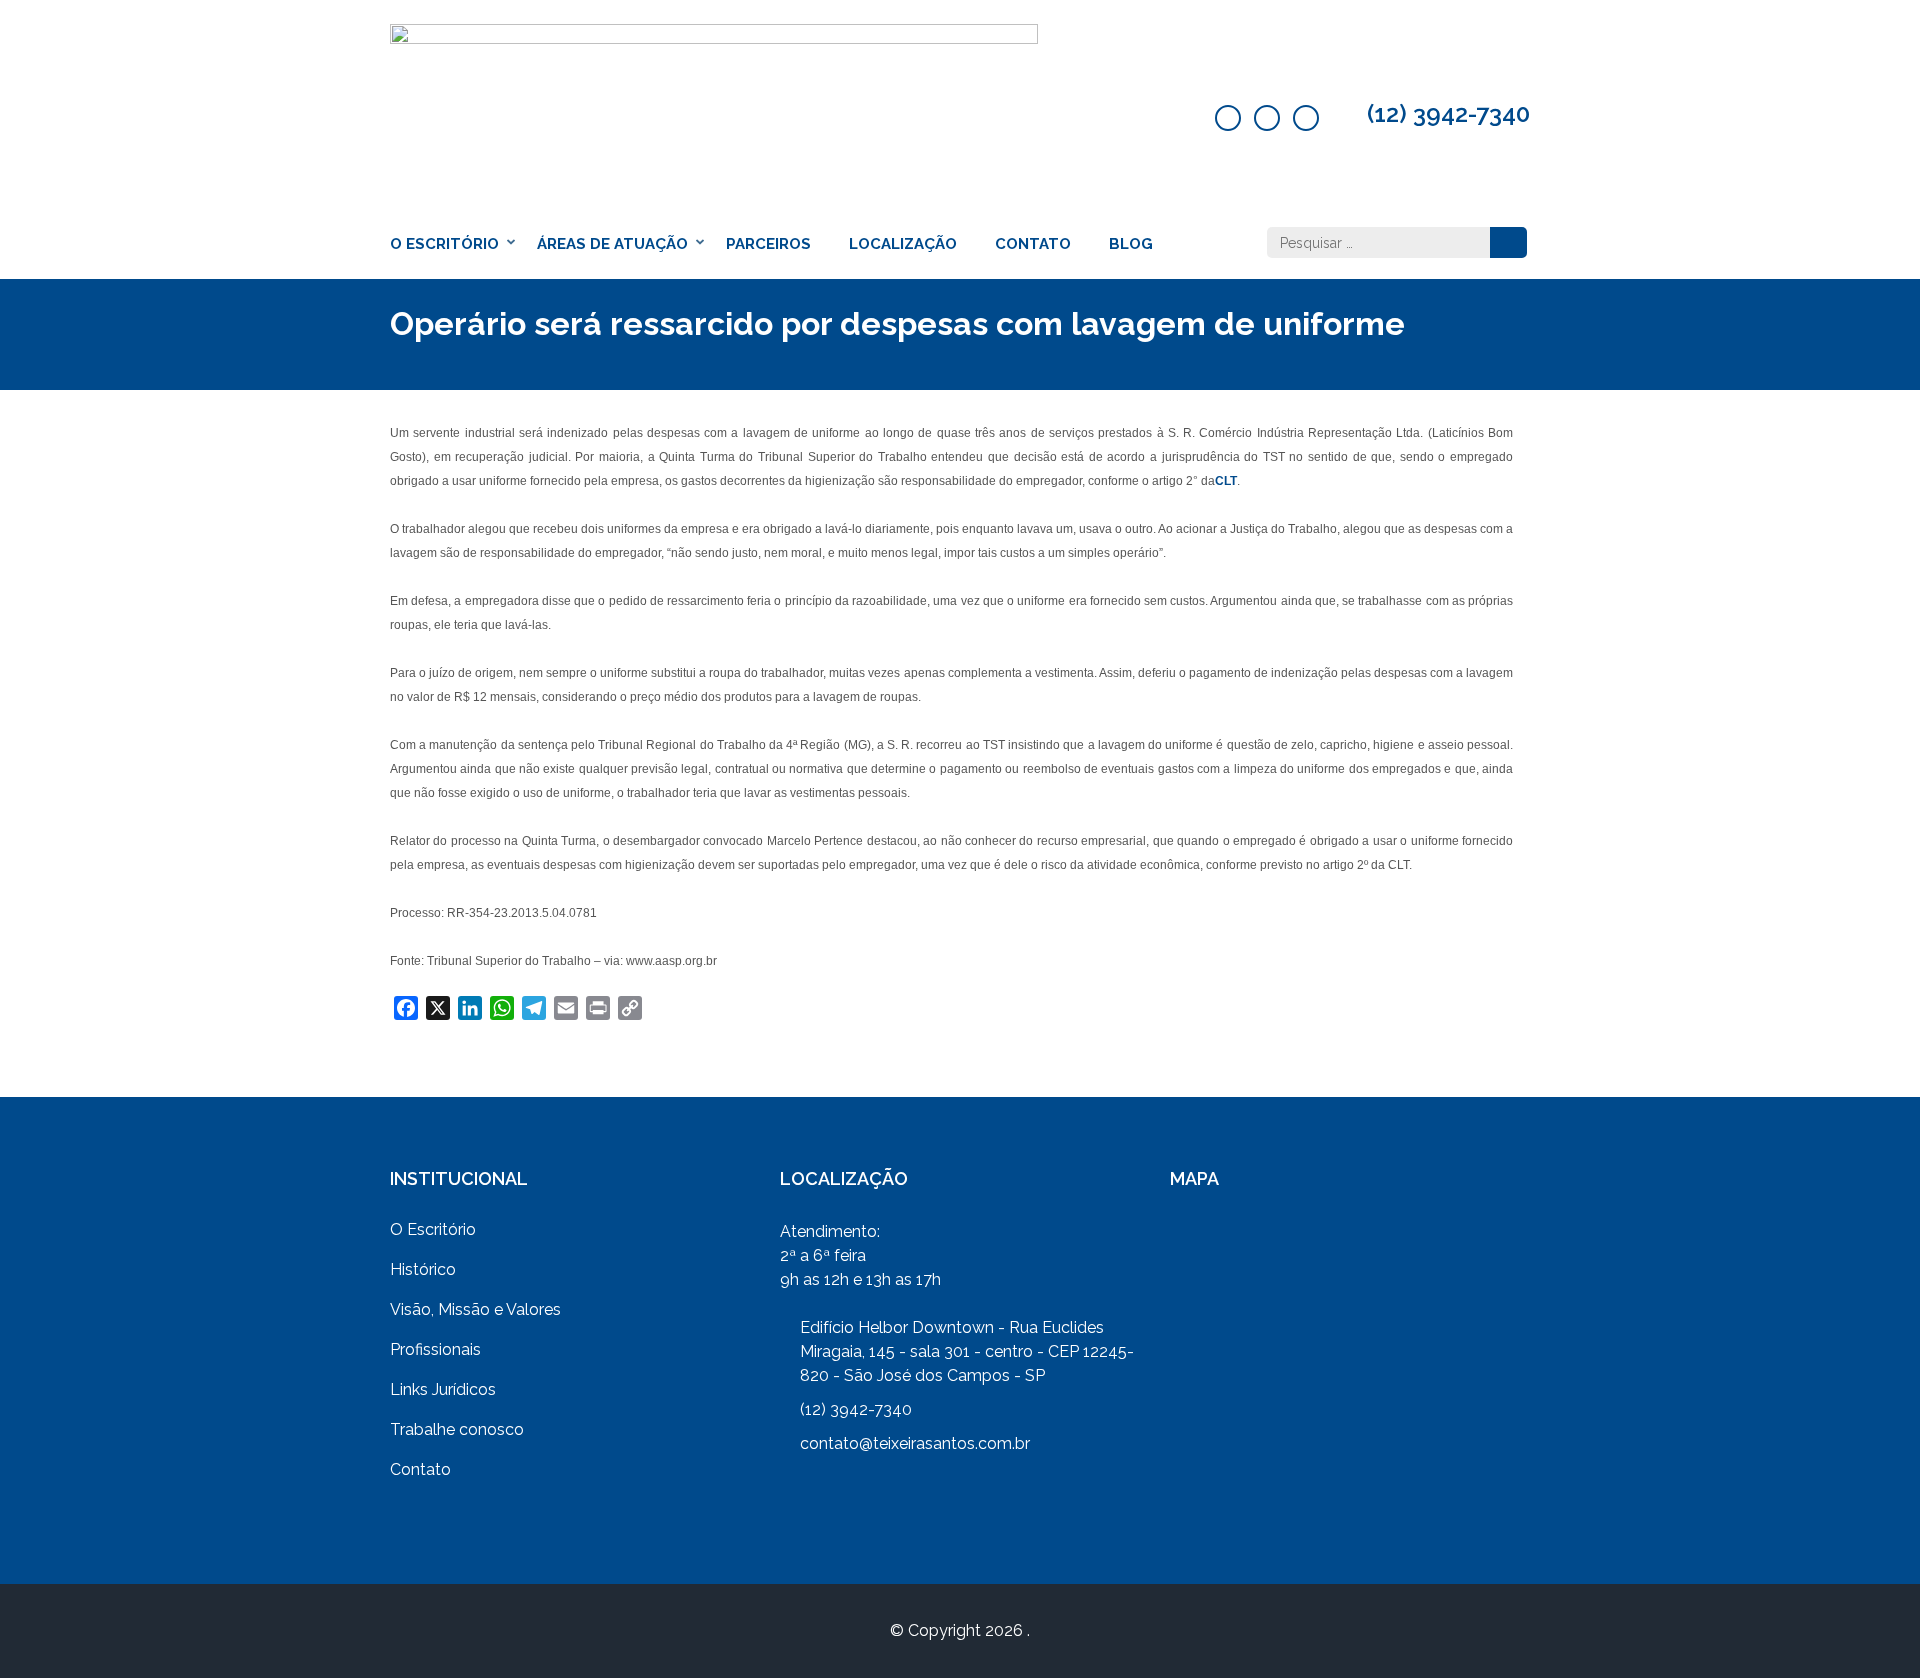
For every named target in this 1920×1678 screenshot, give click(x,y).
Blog (1131, 244)
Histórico (423, 1269)
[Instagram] (1306, 118)
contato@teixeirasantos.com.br (915, 1443)
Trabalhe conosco (457, 1429)
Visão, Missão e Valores (475, 1309)
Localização (903, 244)
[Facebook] (1228, 118)
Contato (1033, 244)
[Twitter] (1267, 118)
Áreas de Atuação (612, 244)
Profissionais (435, 1349)
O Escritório (444, 244)
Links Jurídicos (443, 1389)
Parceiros (768, 244)
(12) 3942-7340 (1448, 114)
